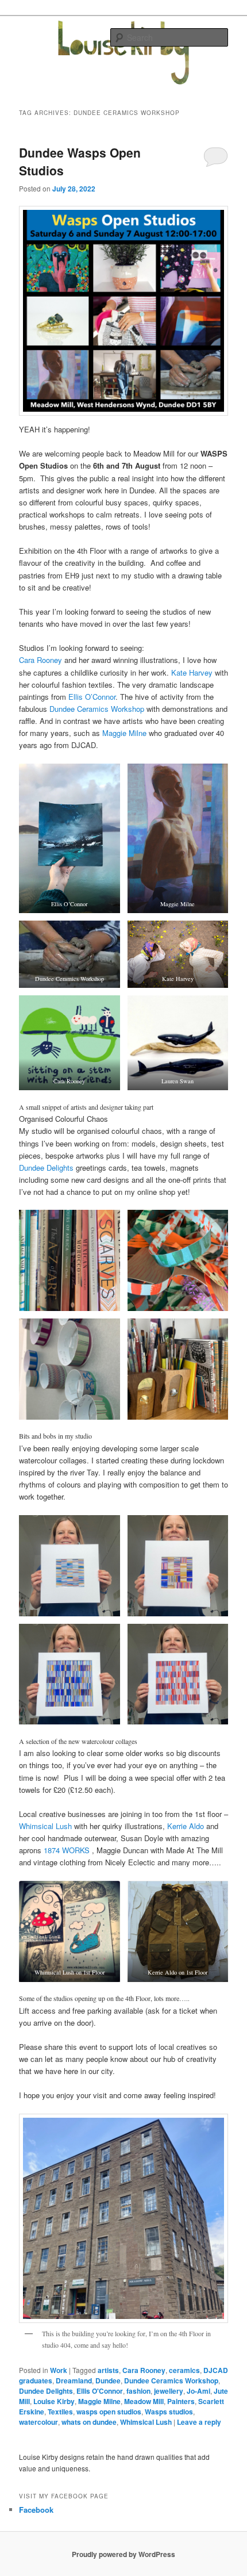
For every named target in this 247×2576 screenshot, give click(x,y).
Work (59, 2370)
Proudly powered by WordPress (123, 2554)
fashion (138, 2391)
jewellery (169, 2391)
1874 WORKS (67, 1850)
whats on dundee (89, 2422)
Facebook (36, 2510)
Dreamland (74, 2380)
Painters (181, 2401)
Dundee (108, 2380)
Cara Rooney (40, 660)
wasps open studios (109, 2412)
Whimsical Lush (45, 1826)
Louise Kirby (54, 2401)
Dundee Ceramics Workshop (97, 709)
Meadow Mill (144, 2401)
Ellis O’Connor (92, 697)
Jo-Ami (198, 2391)
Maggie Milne (124, 733)
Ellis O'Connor (100, 2391)
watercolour (38, 2422)
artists (108, 2370)
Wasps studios (169, 2412)
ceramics (184, 2370)
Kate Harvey (192, 672)
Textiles (60, 2412)
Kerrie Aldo (186, 1826)
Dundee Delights (46, 1168)
